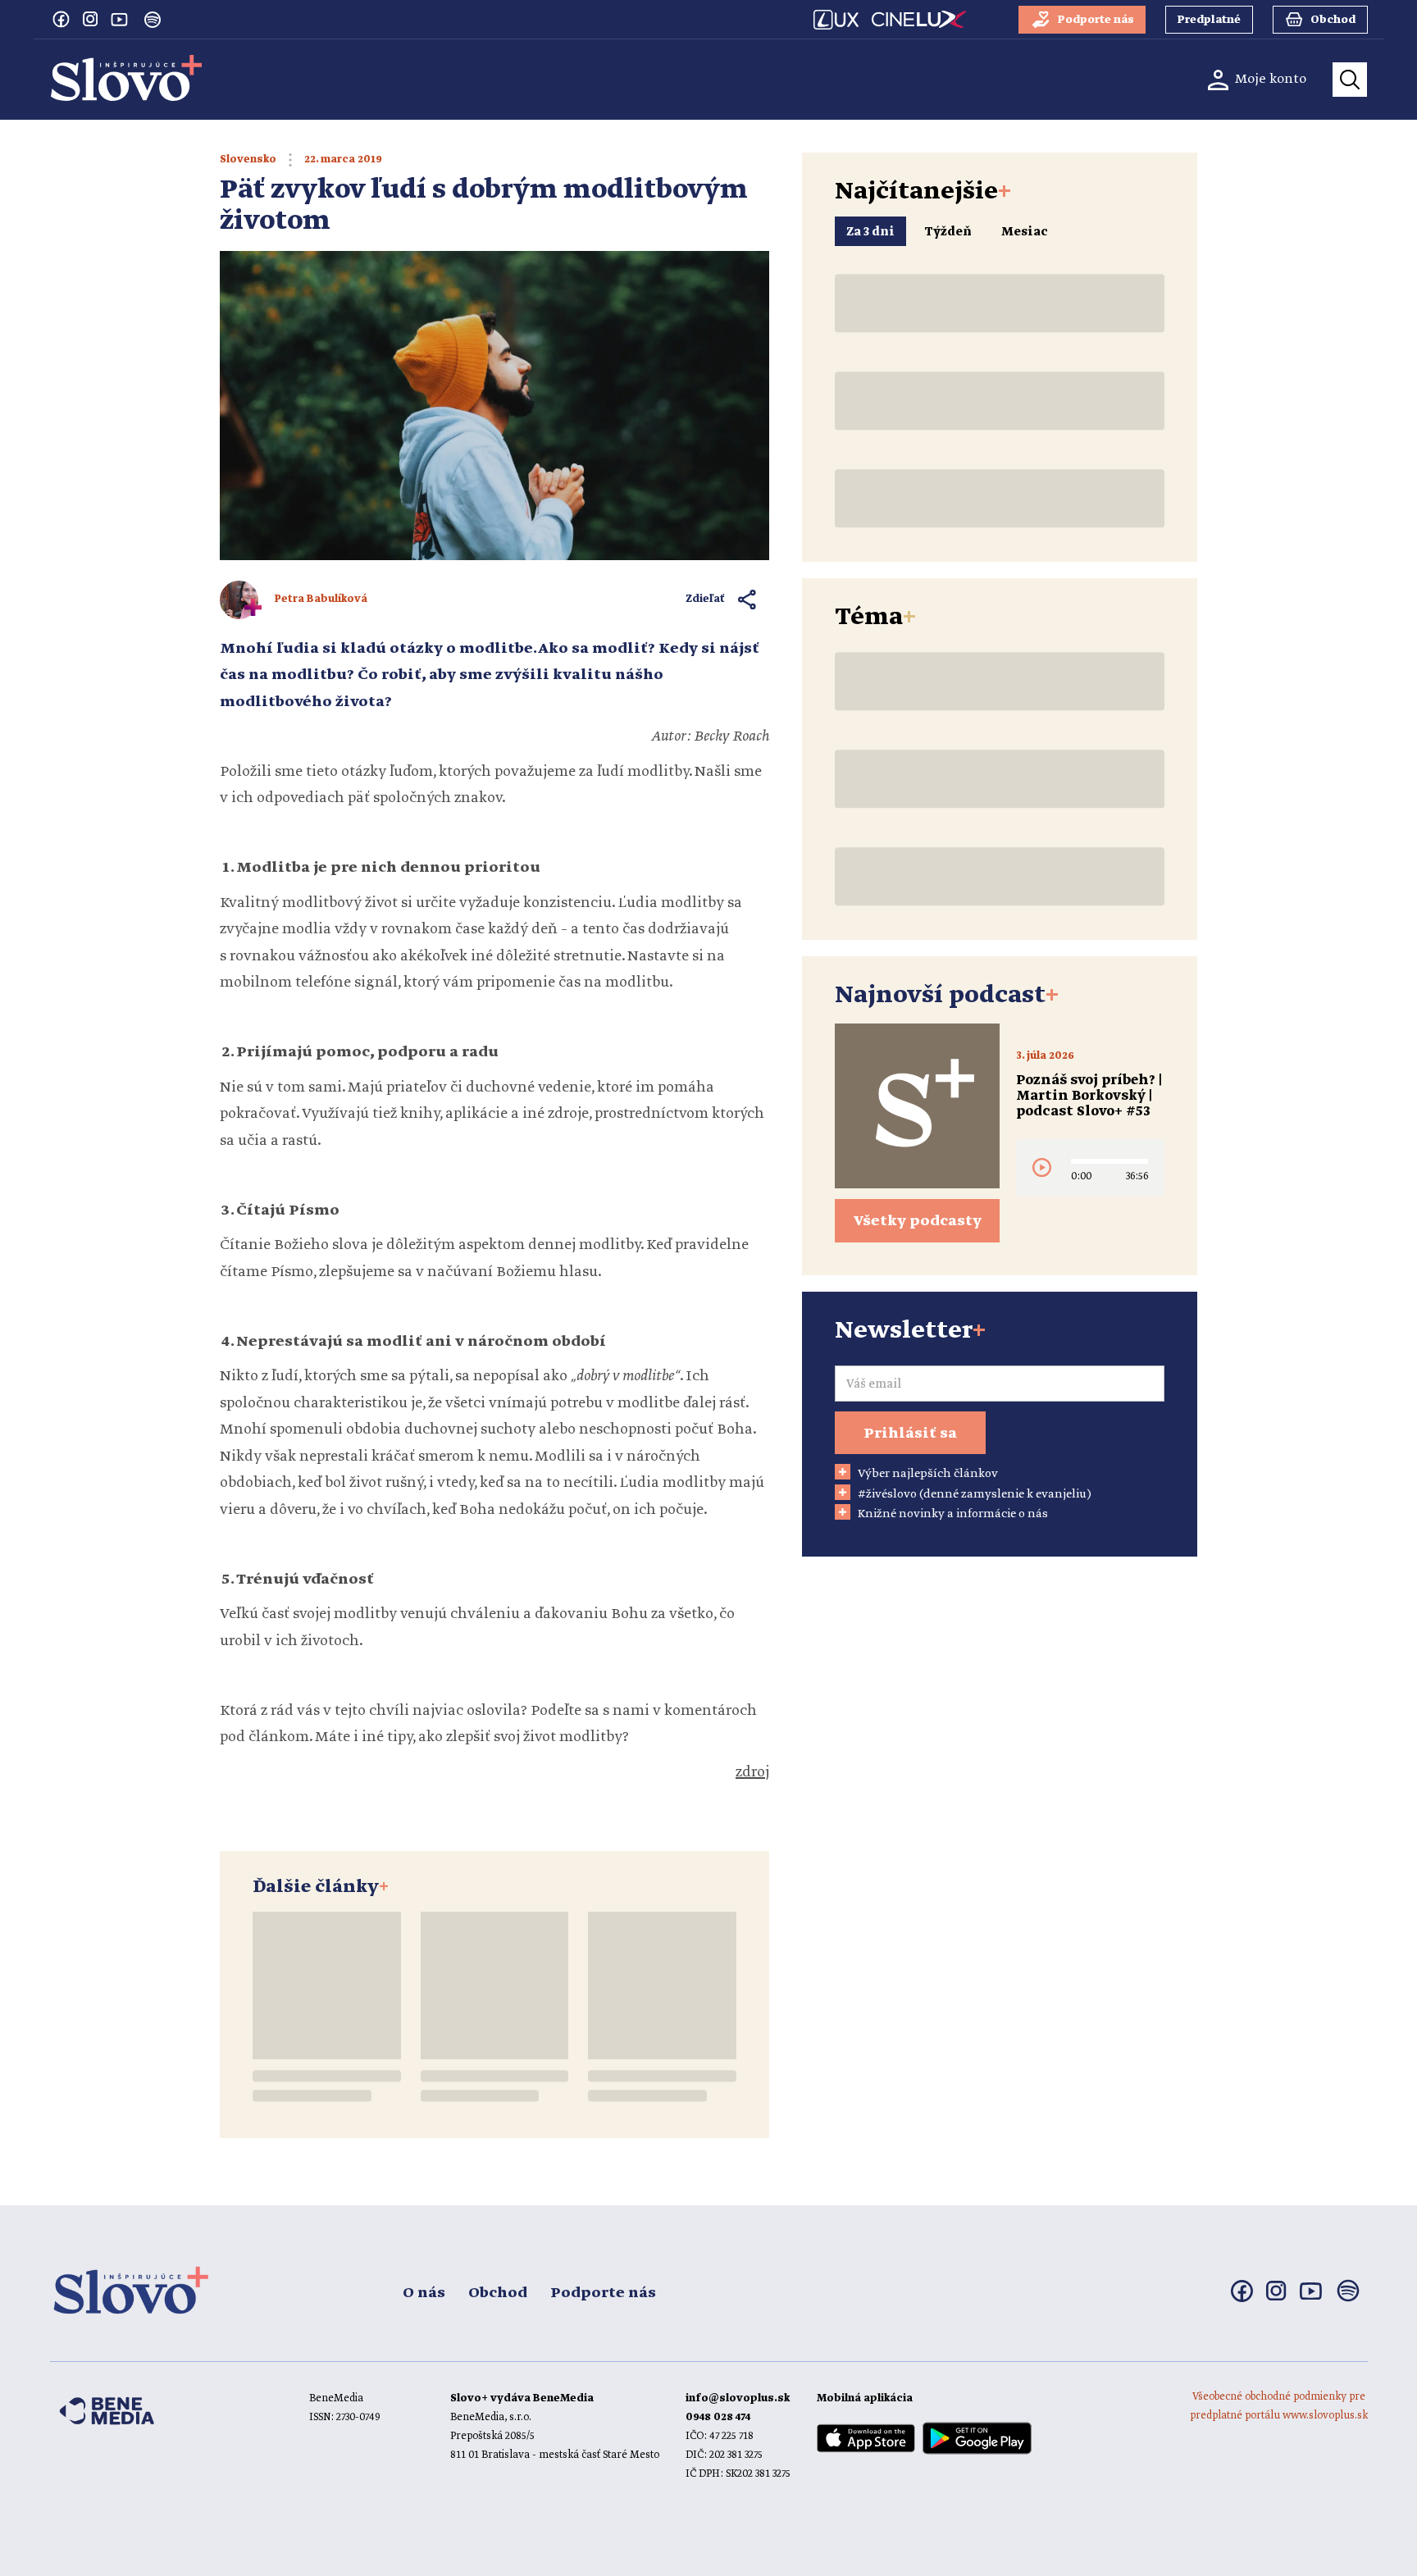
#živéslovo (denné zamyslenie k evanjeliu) (975, 1494)
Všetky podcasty (918, 1221)
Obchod (498, 2293)
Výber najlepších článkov (928, 1474)
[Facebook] (61, 19)
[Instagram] (90, 19)
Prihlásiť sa (910, 1434)
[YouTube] (120, 19)
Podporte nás (603, 2293)
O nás (424, 2293)
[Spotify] (153, 20)
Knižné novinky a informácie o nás (953, 1514)
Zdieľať (706, 599)
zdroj (752, 1772)
